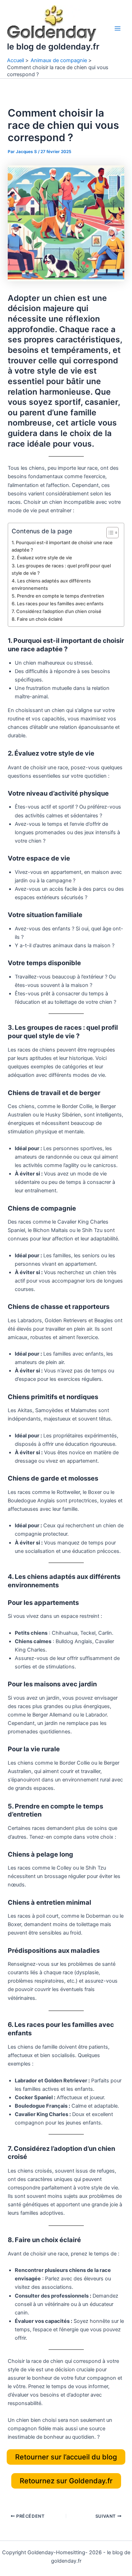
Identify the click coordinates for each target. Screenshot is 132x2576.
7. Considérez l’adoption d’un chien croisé (56, 611)
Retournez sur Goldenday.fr (66, 2481)
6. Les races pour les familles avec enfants (58, 604)
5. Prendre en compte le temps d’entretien (58, 596)
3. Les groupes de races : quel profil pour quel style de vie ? (61, 569)
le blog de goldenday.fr (53, 47)
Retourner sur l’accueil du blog (66, 2457)
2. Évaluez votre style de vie (42, 558)
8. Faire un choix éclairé (37, 619)
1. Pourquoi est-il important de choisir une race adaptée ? (62, 546)
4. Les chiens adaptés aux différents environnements (51, 584)
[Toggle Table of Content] (109, 533)
